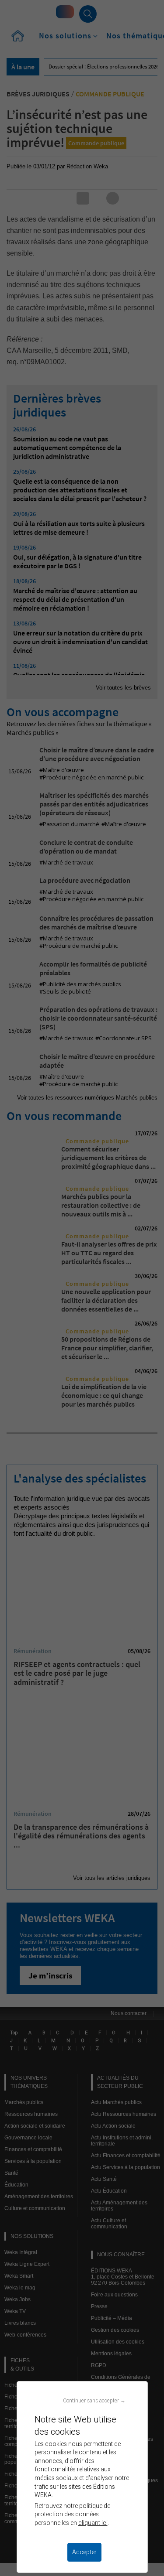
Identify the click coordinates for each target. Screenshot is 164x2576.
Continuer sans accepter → (94, 2400)
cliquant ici (93, 2523)
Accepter (84, 2552)
